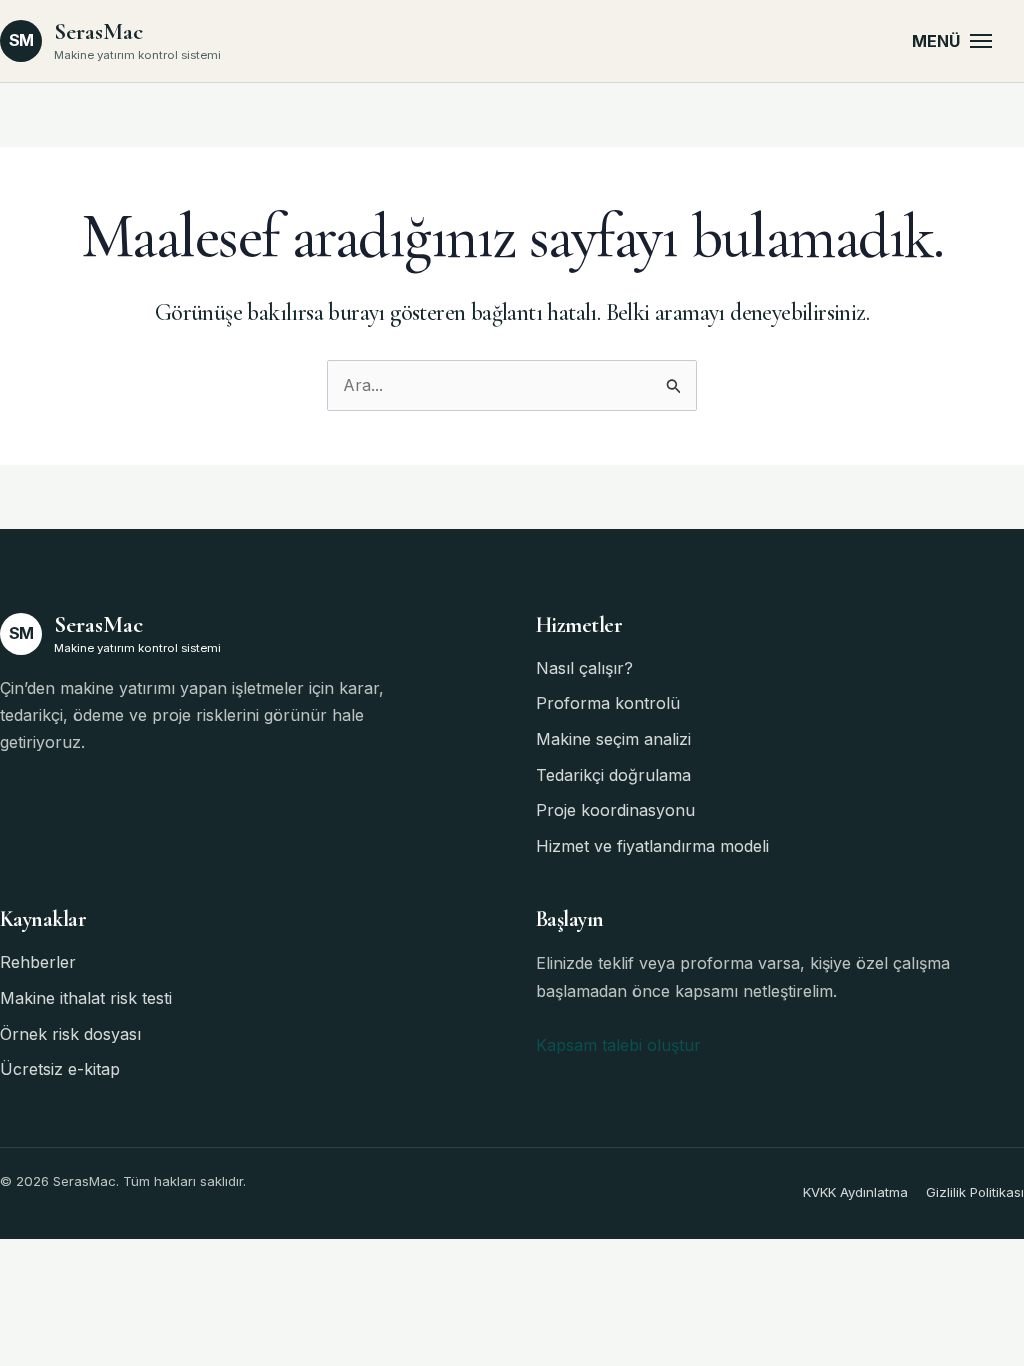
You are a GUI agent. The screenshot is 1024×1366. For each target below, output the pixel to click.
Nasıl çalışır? (584, 668)
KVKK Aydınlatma (855, 1192)
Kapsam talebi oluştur (618, 1045)
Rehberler (38, 962)
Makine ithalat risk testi (86, 998)
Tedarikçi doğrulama (613, 775)
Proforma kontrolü (608, 703)
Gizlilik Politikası (975, 1192)
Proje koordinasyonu (615, 810)
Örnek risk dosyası (70, 1034)
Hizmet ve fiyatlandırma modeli (652, 846)
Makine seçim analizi (613, 739)
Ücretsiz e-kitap (60, 1069)
